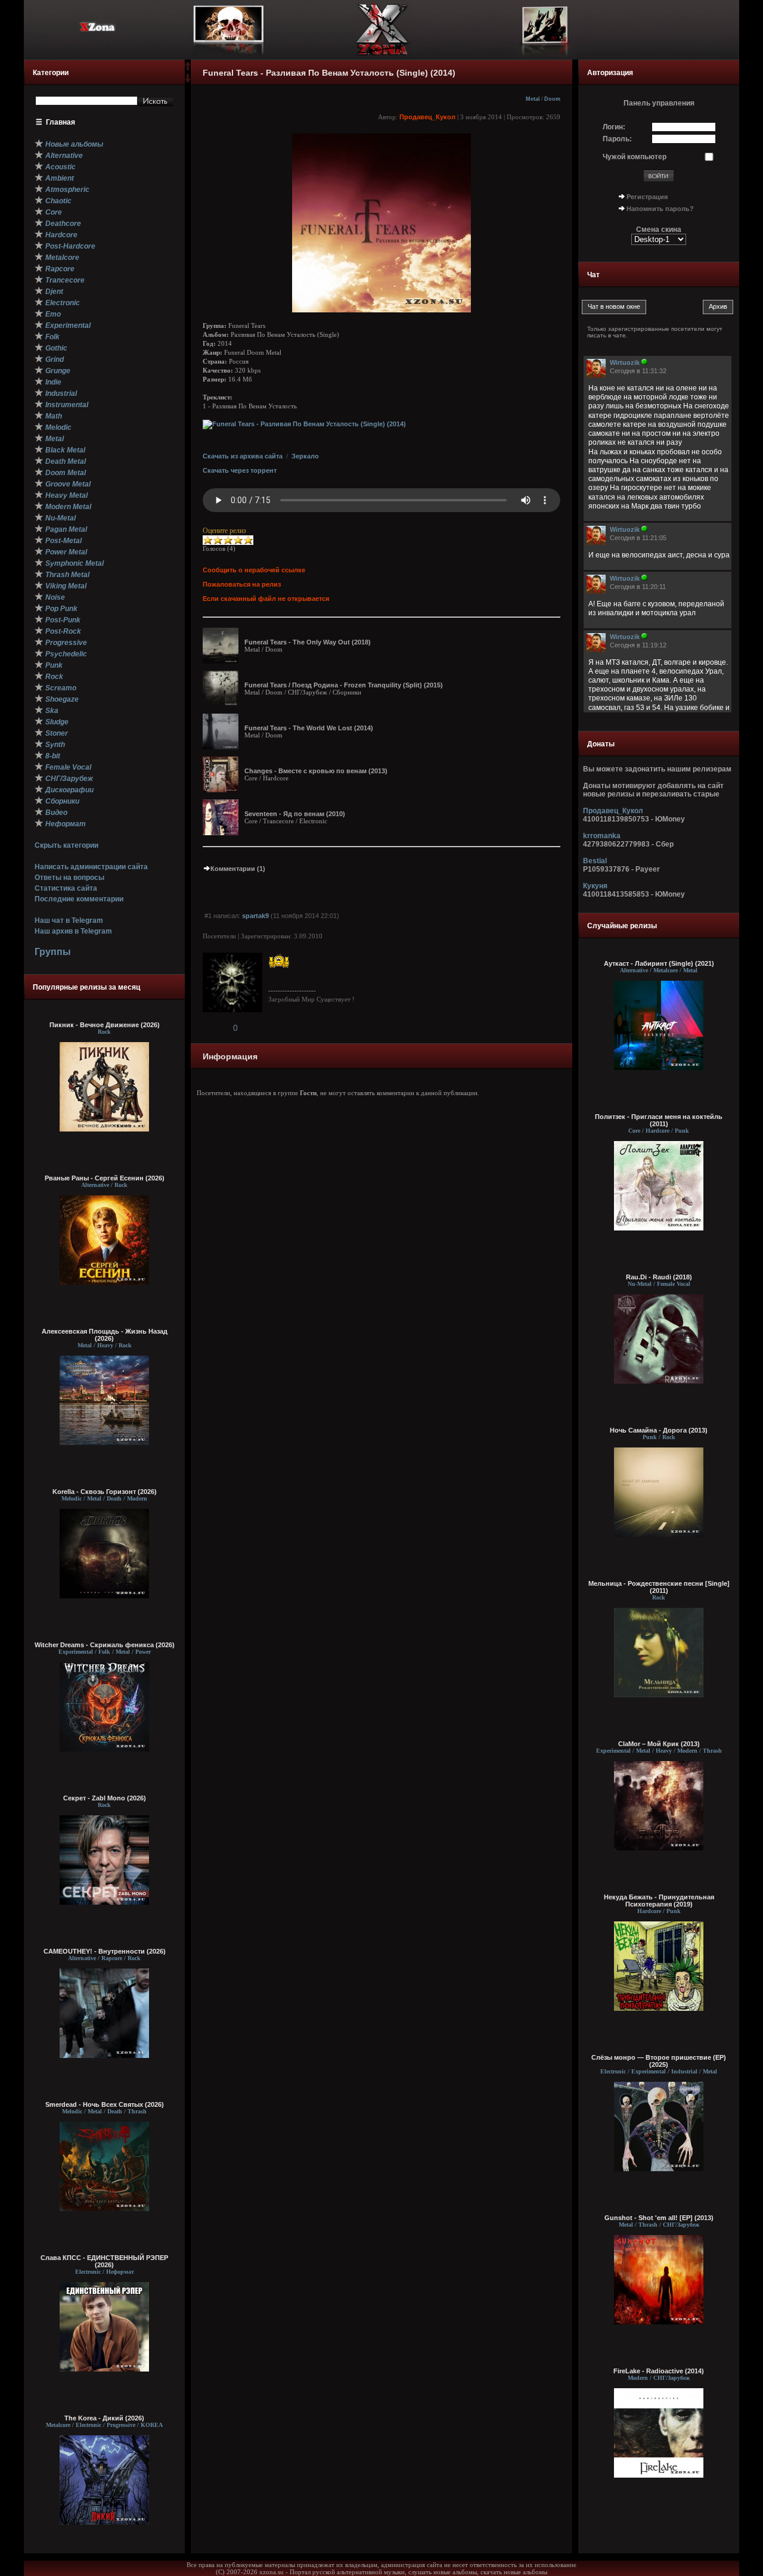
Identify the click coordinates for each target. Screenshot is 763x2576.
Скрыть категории (66, 845)
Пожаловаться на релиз (242, 584)
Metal (533, 99)
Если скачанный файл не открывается (266, 599)
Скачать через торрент (240, 470)
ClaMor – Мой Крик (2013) (659, 1744)
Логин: (614, 127)
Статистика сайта (66, 888)
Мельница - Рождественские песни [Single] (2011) (659, 1587)
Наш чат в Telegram (69, 920)
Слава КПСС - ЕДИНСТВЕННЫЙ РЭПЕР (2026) (104, 2261)
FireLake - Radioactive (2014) (659, 2371)
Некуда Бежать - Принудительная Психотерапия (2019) (659, 1901)
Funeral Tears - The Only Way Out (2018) (308, 642)
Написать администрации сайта (91, 867)
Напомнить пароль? (660, 209)
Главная (61, 122)
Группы (53, 952)
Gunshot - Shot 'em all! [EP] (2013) (659, 2218)
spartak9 (255, 916)
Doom (552, 99)
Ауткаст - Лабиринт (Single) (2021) (659, 963)
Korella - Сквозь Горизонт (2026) (105, 1492)
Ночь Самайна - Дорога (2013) (659, 1430)
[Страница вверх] (188, 70)
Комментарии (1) (238, 869)
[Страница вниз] (188, 80)
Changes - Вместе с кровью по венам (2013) (316, 771)
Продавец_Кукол (427, 117)
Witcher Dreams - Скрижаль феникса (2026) (105, 1645)
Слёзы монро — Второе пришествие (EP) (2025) (659, 2061)
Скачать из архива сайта (243, 456)
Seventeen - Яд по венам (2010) (295, 814)
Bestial (595, 861)
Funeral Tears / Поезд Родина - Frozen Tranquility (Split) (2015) (344, 685)
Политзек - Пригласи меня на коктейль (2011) (659, 1120)
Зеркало (305, 456)
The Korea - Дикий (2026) (104, 2418)
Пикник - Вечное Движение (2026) (105, 1025)
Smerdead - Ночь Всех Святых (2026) (105, 2104)
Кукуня (595, 886)
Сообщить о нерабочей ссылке (254, 570)
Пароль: (617, 139)
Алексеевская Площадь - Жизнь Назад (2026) (105, 1335)
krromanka (602, 836)
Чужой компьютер (635, 157)
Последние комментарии (79, 899)
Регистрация (647, 197)
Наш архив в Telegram (73, 931)
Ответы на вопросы (69, 878)
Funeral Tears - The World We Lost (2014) (309, 728)
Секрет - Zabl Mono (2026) (105, 1798)
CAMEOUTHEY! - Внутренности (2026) (105, 1951)
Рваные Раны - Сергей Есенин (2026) (105, 1178)
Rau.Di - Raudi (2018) (659, 1277)
